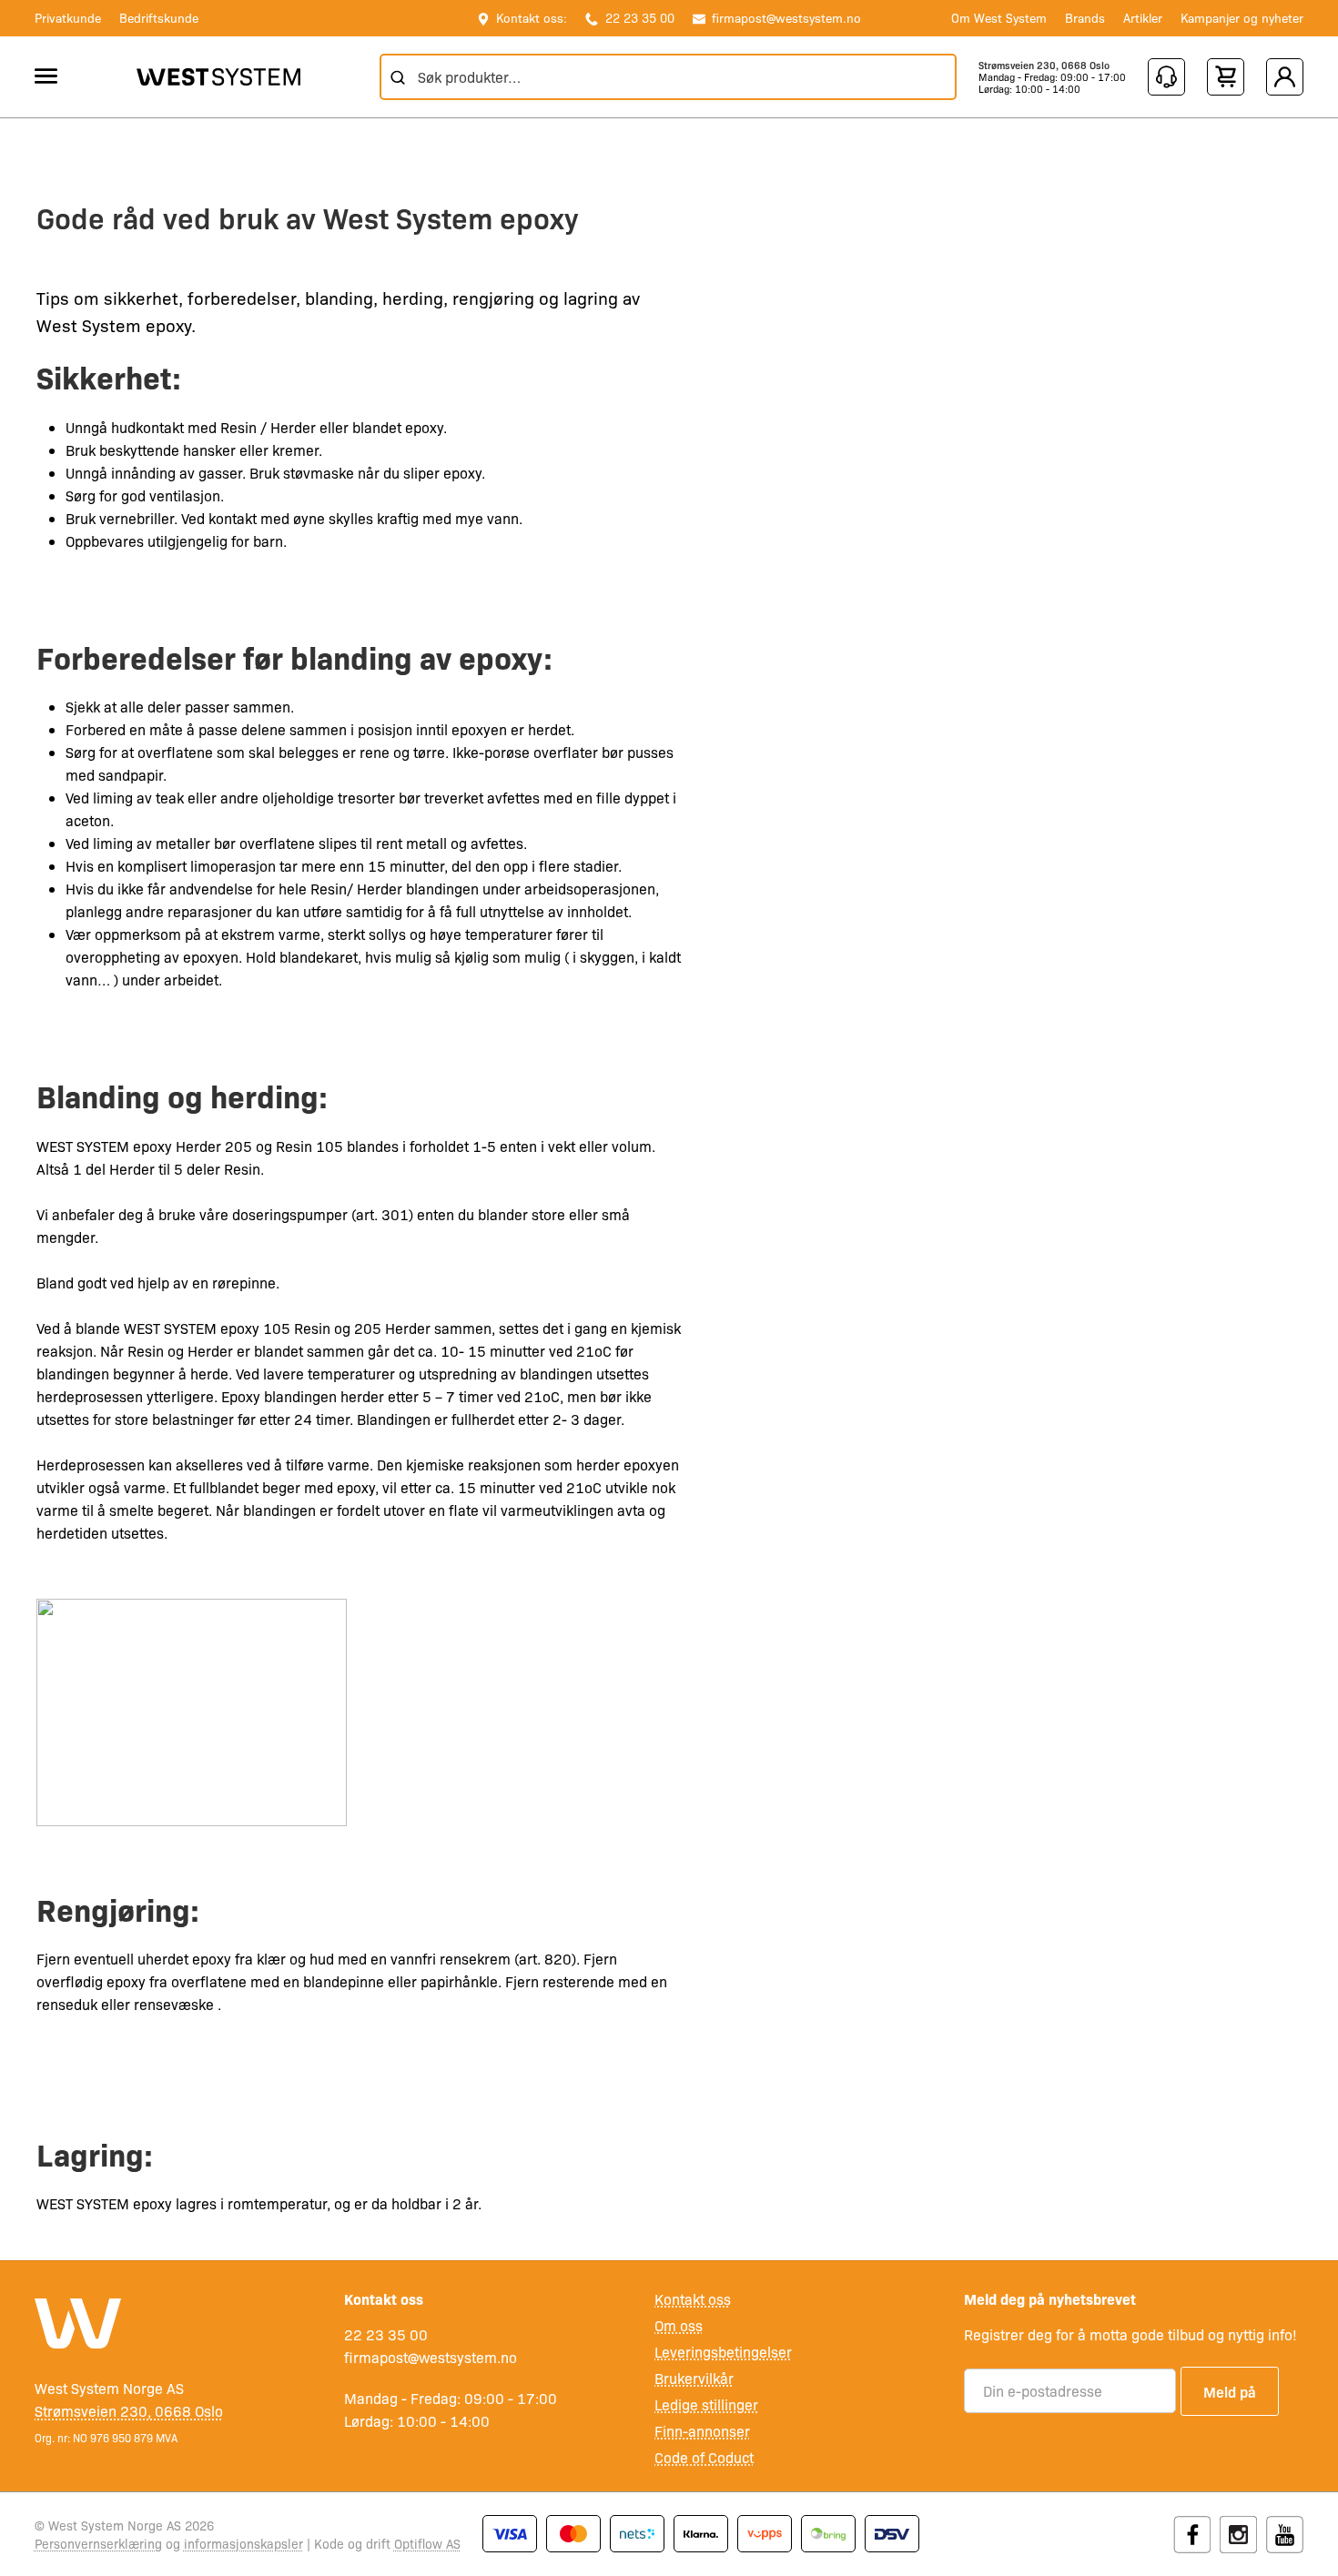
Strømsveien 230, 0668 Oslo (1044, 65)
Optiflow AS (427, 2543)
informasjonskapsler (243, 2543)
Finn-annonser (702, 2431)
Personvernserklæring (98, 2543)
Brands (1085, 17)
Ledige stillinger (706, 2404)
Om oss (679, 2325)
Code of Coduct (704, 2457)
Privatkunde (68, 17)
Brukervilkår (694, 2378)
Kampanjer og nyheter (1242, 17)
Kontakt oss (693, 2299)
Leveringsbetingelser (723, 2352)
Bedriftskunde (159, 17)
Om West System (999, 17)
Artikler (1143, 17)
